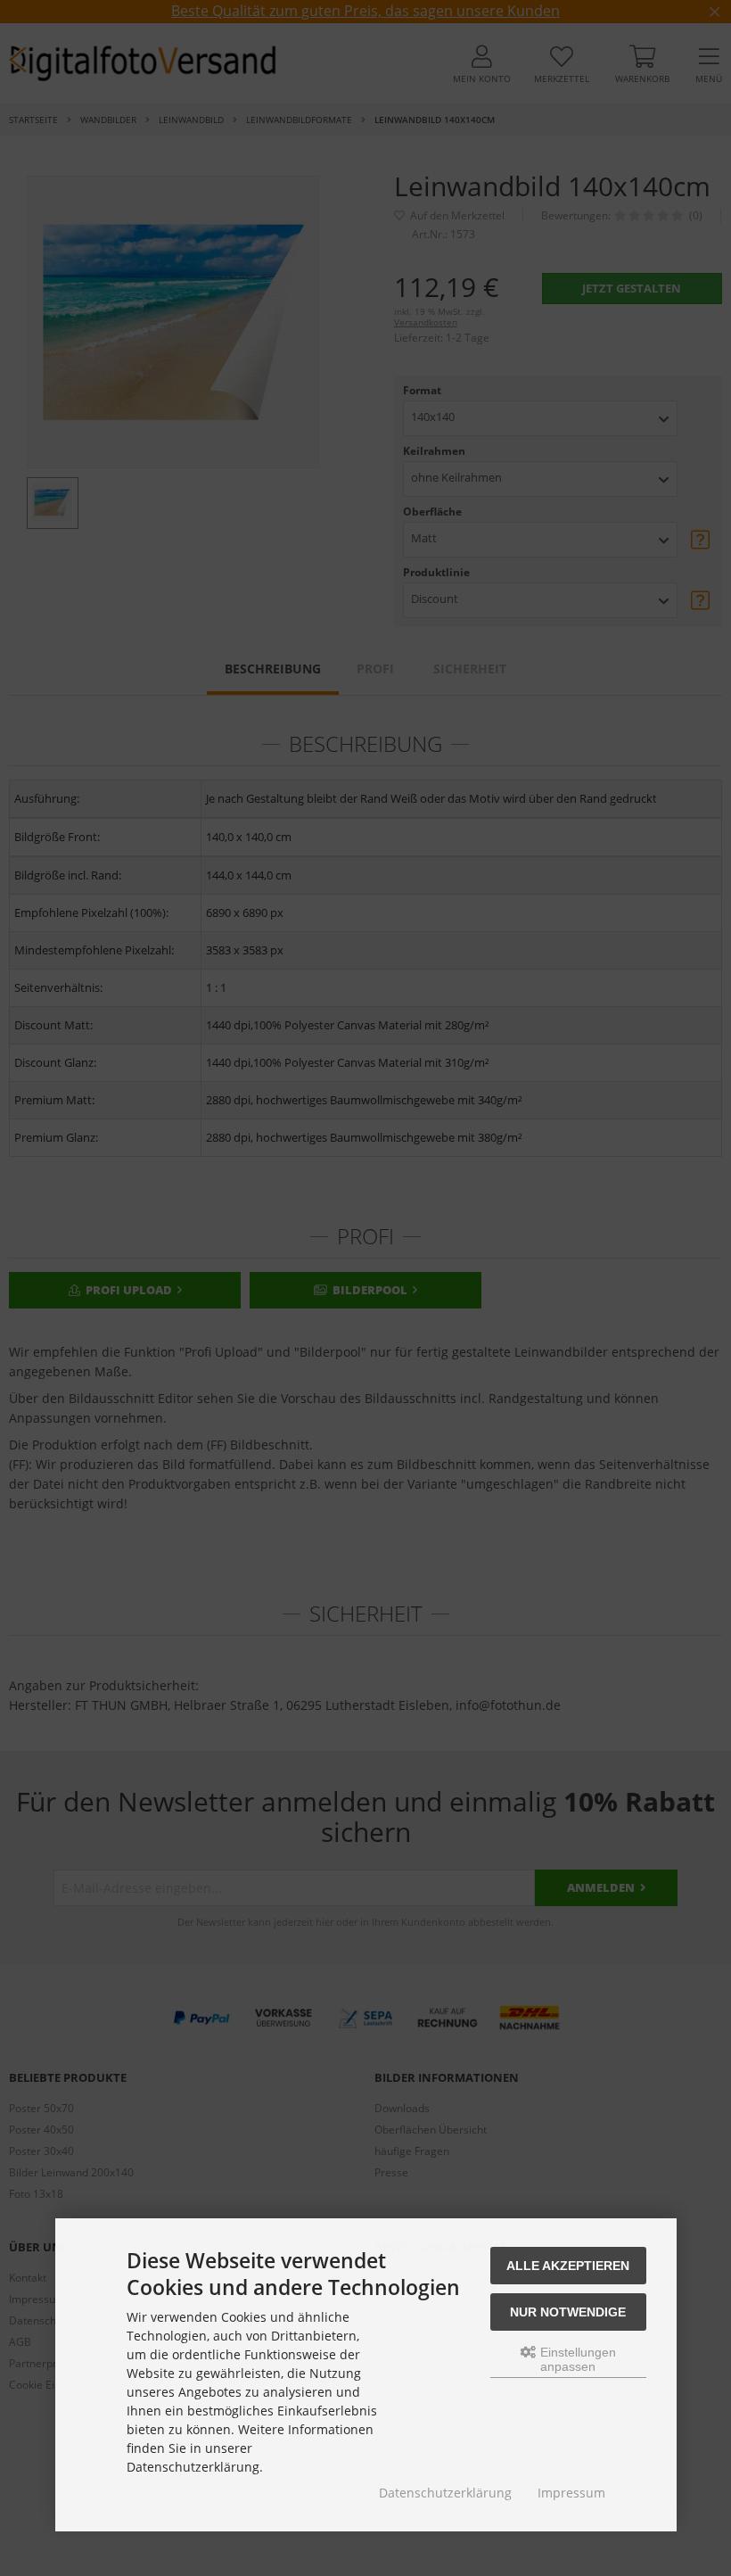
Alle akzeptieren (568, 2266)
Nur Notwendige (568, 2312)
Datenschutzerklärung (445, 2493)
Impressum (571, 2493)
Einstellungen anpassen (576, 2359)
